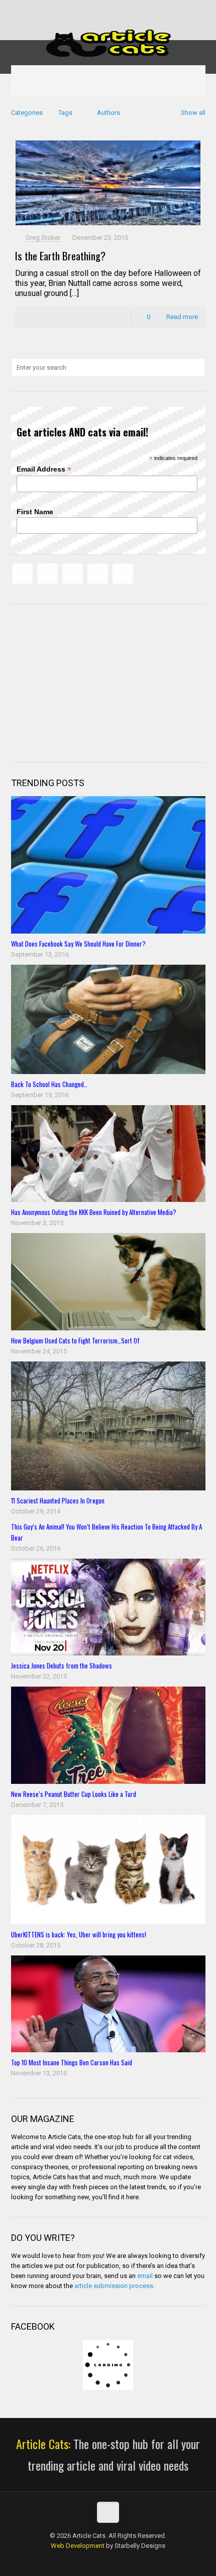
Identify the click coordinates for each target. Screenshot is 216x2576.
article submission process (114, 2286)
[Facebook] (76, 10)
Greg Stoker (43, 238)
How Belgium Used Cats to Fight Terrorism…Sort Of (75, 1340)
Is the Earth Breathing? (60, 256)
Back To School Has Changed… (49, 1084)
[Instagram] (141, 10)
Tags (65, 113)
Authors (109, 113)
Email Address (44, 469)
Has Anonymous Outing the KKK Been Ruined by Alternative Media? (94, 1212)
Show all (193, 113)
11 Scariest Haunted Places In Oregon (58, 1500)
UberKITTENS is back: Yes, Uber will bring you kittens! (79, 1934)
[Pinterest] (128, 10)
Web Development (78, 2546)
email (145, 2276)
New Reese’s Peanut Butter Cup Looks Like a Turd (74, 1794)
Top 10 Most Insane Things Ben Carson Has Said (72, 2062)
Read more (182, 317)
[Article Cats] (108, 43)
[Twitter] (102, 10)
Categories (27, 113)
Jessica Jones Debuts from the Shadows (62, 1665)
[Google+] (89, 10)
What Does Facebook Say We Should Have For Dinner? (78, 944)
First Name (35, 512)
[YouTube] (115, 10)
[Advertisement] (86, 682)
